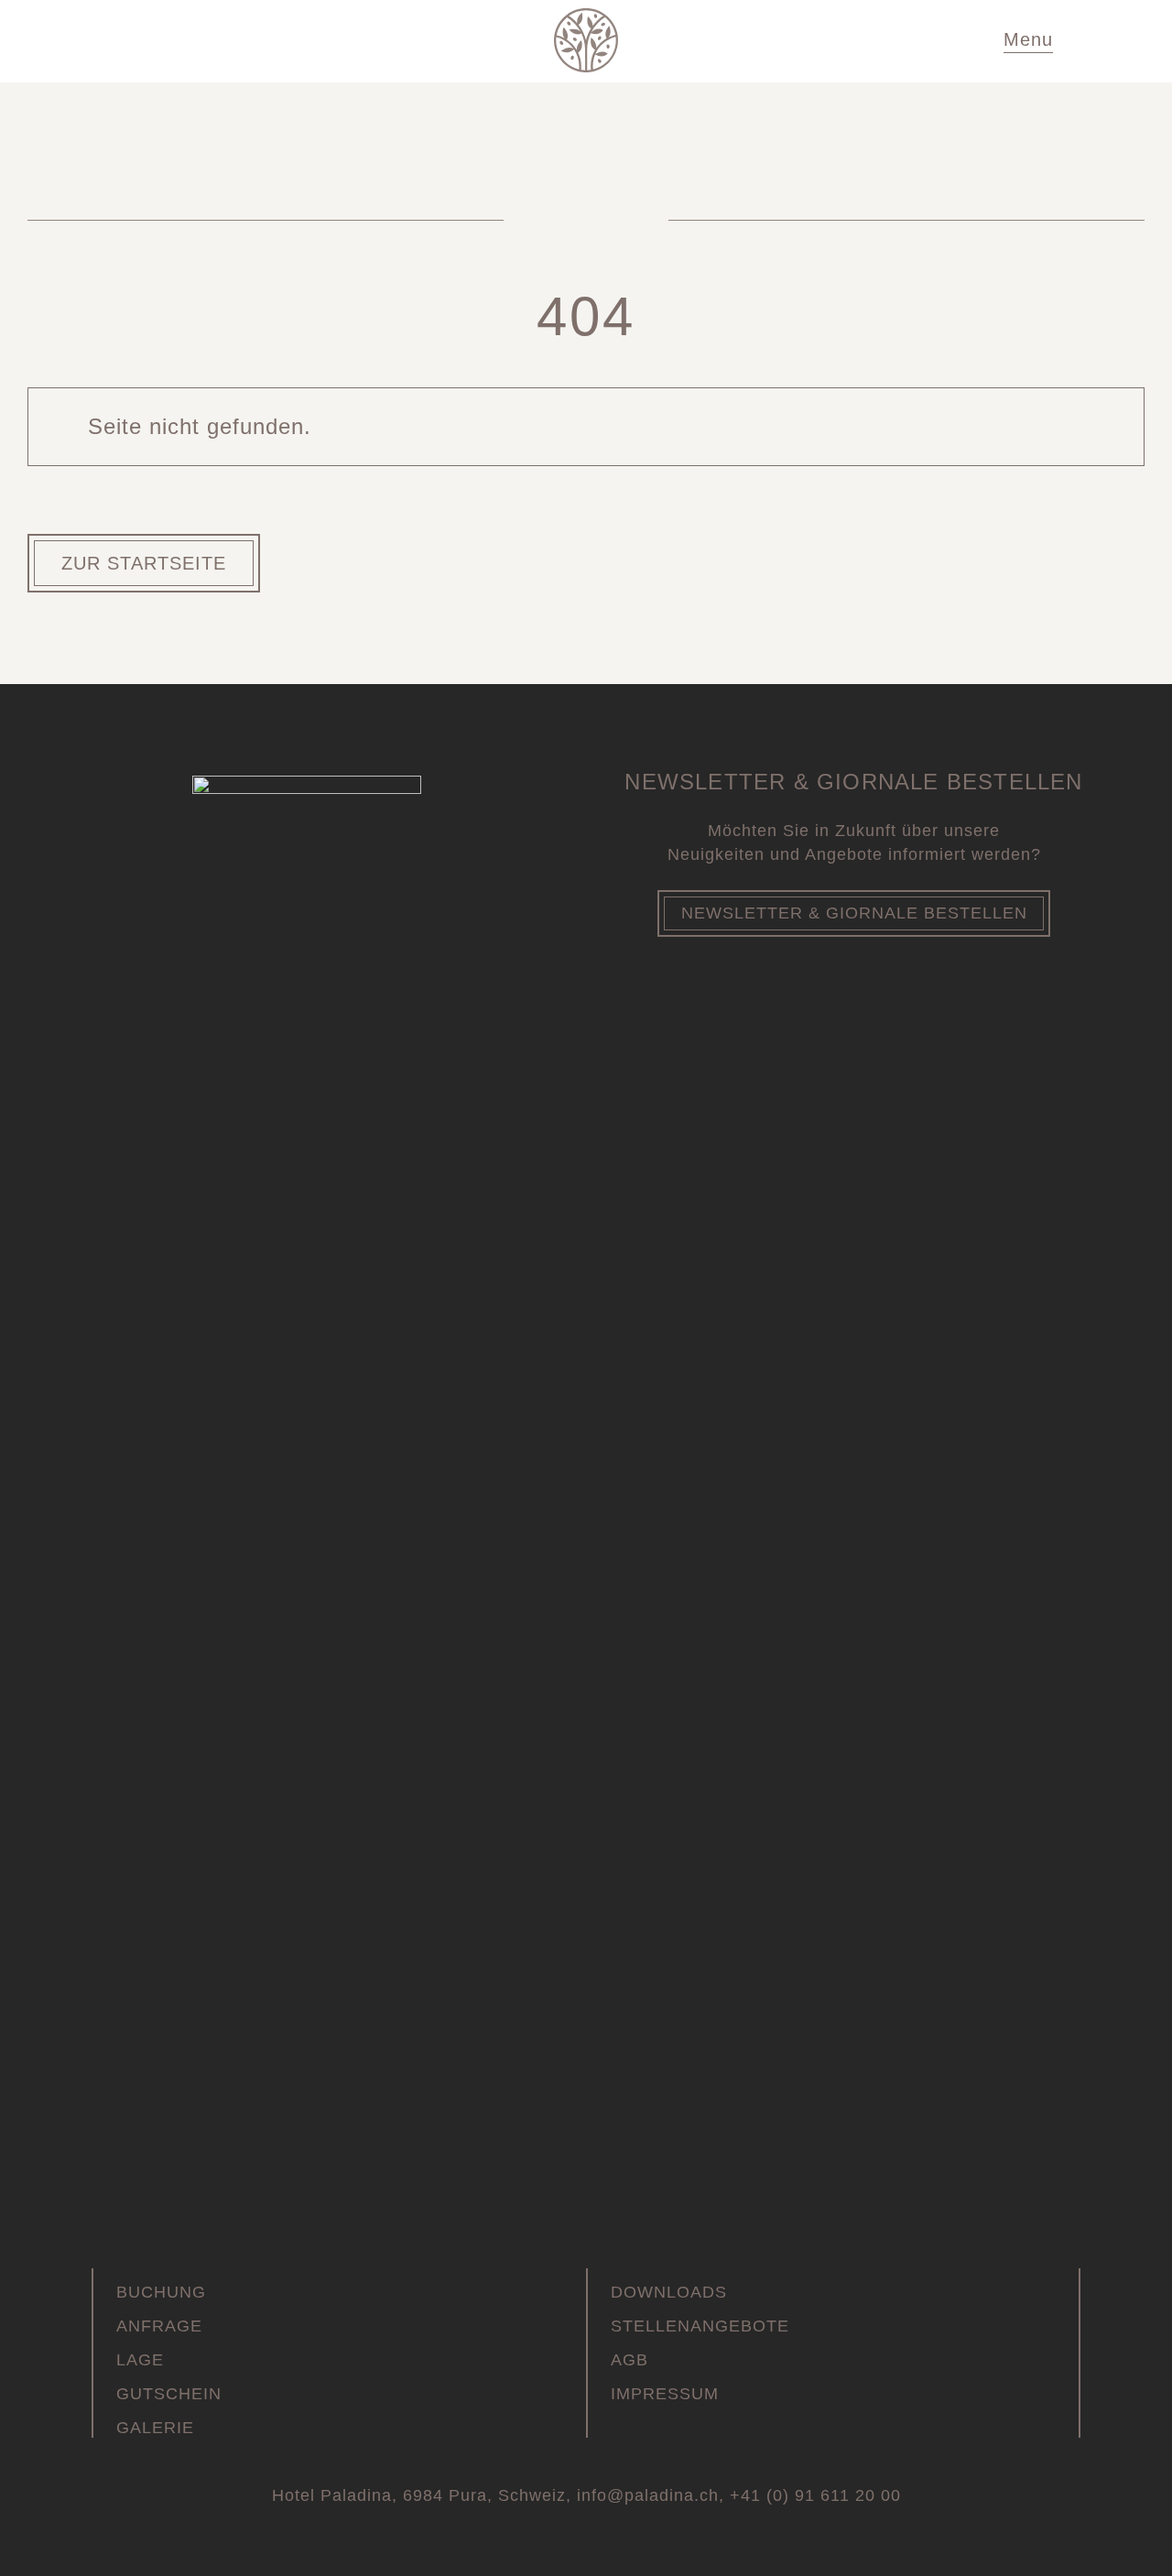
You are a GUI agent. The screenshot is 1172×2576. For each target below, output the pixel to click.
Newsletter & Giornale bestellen (854, 913)
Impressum (665, 2394)
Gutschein (169, 2394)
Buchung (161, 2292)
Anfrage (159, 2326)
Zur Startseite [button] (144, 563)
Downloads (669, 2292)
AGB (629, 2360)
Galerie (155, 2428)
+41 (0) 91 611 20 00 (815, 2495)
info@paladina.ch (648, 2495)
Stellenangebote (700, 2326)
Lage (140, 2360)
